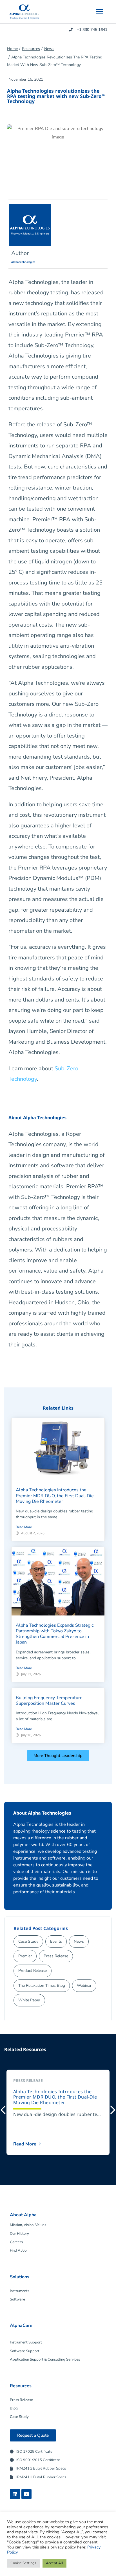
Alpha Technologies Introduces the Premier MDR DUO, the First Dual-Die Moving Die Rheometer (55, 1496)
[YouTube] (26, 2494)
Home (12, 49)
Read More (24, 1527)
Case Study (28, 1941)
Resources (31, 49)
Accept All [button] (54, 2563)
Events (56, 1941)
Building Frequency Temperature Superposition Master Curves (49, 1701)
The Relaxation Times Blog (42, 1986)
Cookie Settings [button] (23, 2563)
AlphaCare (21, 2325)
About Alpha (23, 2215)
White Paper (29, 2000)
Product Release (33, 1971)
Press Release (56, 1956)
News (49, 49)
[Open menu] (99, 12)
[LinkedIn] (15, 2494)
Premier (25, 1956)
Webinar (84, 1986)
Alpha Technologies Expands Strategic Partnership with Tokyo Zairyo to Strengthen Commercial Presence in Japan (55, 1634)
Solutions (20, 2277)
